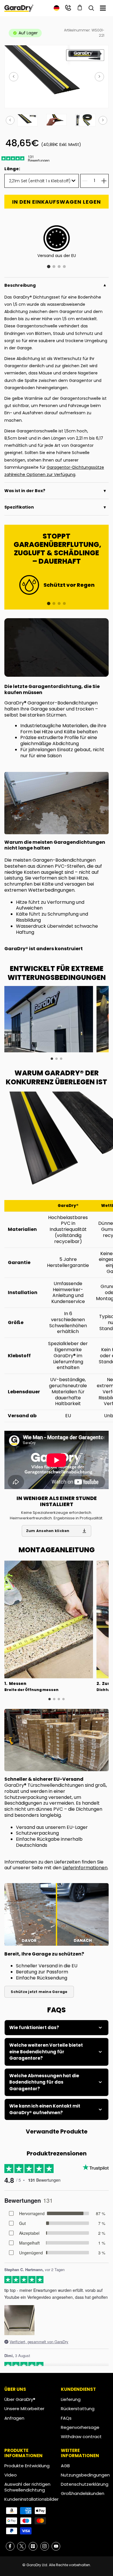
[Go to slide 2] (57, 1059)
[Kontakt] (68, 8)
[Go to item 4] (64, 603)
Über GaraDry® (20, 2399)
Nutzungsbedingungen (85, 2475)
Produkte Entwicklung (27, 2466)
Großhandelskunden (83, 2493)
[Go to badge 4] (64, 267)
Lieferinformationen (85, 1868)
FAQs (66, 2418)
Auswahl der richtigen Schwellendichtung (27, 2487)
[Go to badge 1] (49, 267)
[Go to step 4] (63, 1699)
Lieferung (71, 2399)
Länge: (12, 169)
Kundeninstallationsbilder (31, 2499)
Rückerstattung (78, 2409)
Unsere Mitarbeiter (24, 2409)
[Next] (99, 77)
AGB (65, 2466)
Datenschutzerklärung (85, 2484)
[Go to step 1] (50, 1699)
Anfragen (14, 2418)
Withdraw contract (81, 2437)
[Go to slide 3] (61, 1059)
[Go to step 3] (59, 1699)
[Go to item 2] (54, 603)
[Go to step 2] (54, 1699)
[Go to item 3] (59, 603)
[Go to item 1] (49, 604)
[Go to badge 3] (59, 267)
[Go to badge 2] (54, 267)
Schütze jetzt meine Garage (39, 1992)
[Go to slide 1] (52, 1059)
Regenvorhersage (80, 2427)
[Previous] (14, 77)
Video (11, 2475)
